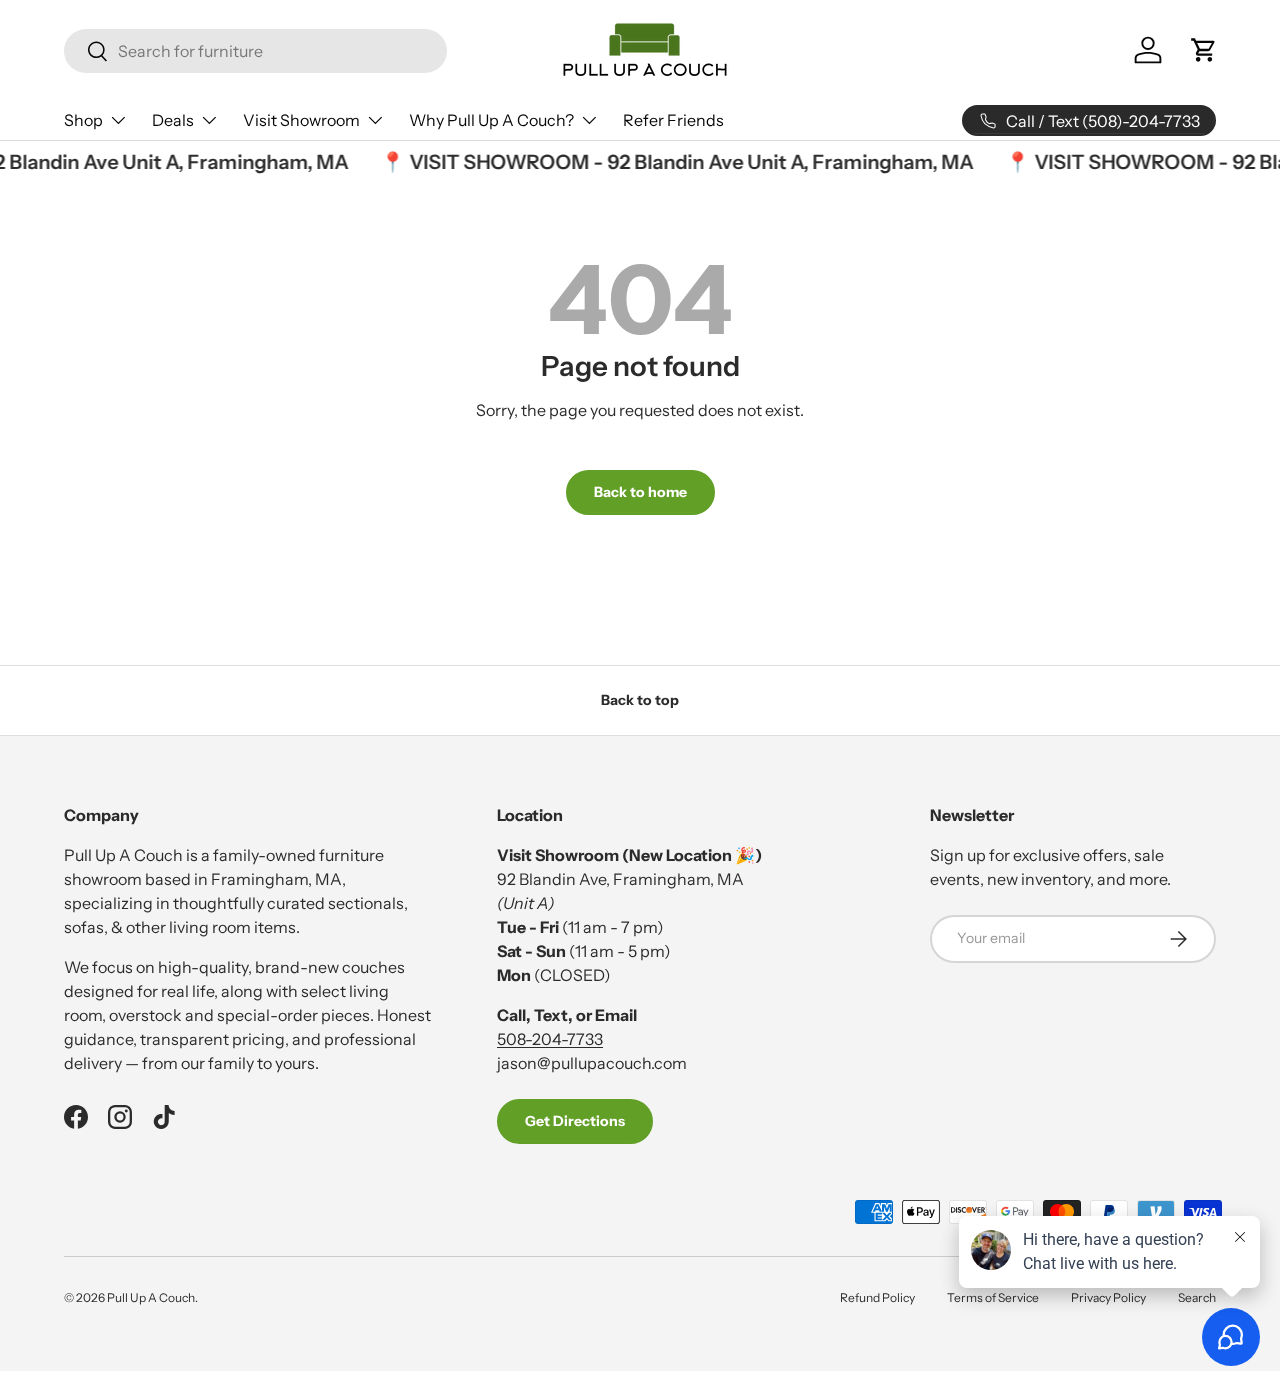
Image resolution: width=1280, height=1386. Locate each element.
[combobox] (255, 51)
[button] (1204, 50)
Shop (83, 120)
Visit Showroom (301, 120)
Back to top (640, 700)
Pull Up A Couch (151, 1297)
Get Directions (575, 1121)
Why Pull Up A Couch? (491, 120)
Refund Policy (877, 1297)
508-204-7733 (550, 1039)
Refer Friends (673, 120)
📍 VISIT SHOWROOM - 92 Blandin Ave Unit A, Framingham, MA (671, 162)
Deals (173, 120)
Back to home (640, 492)
